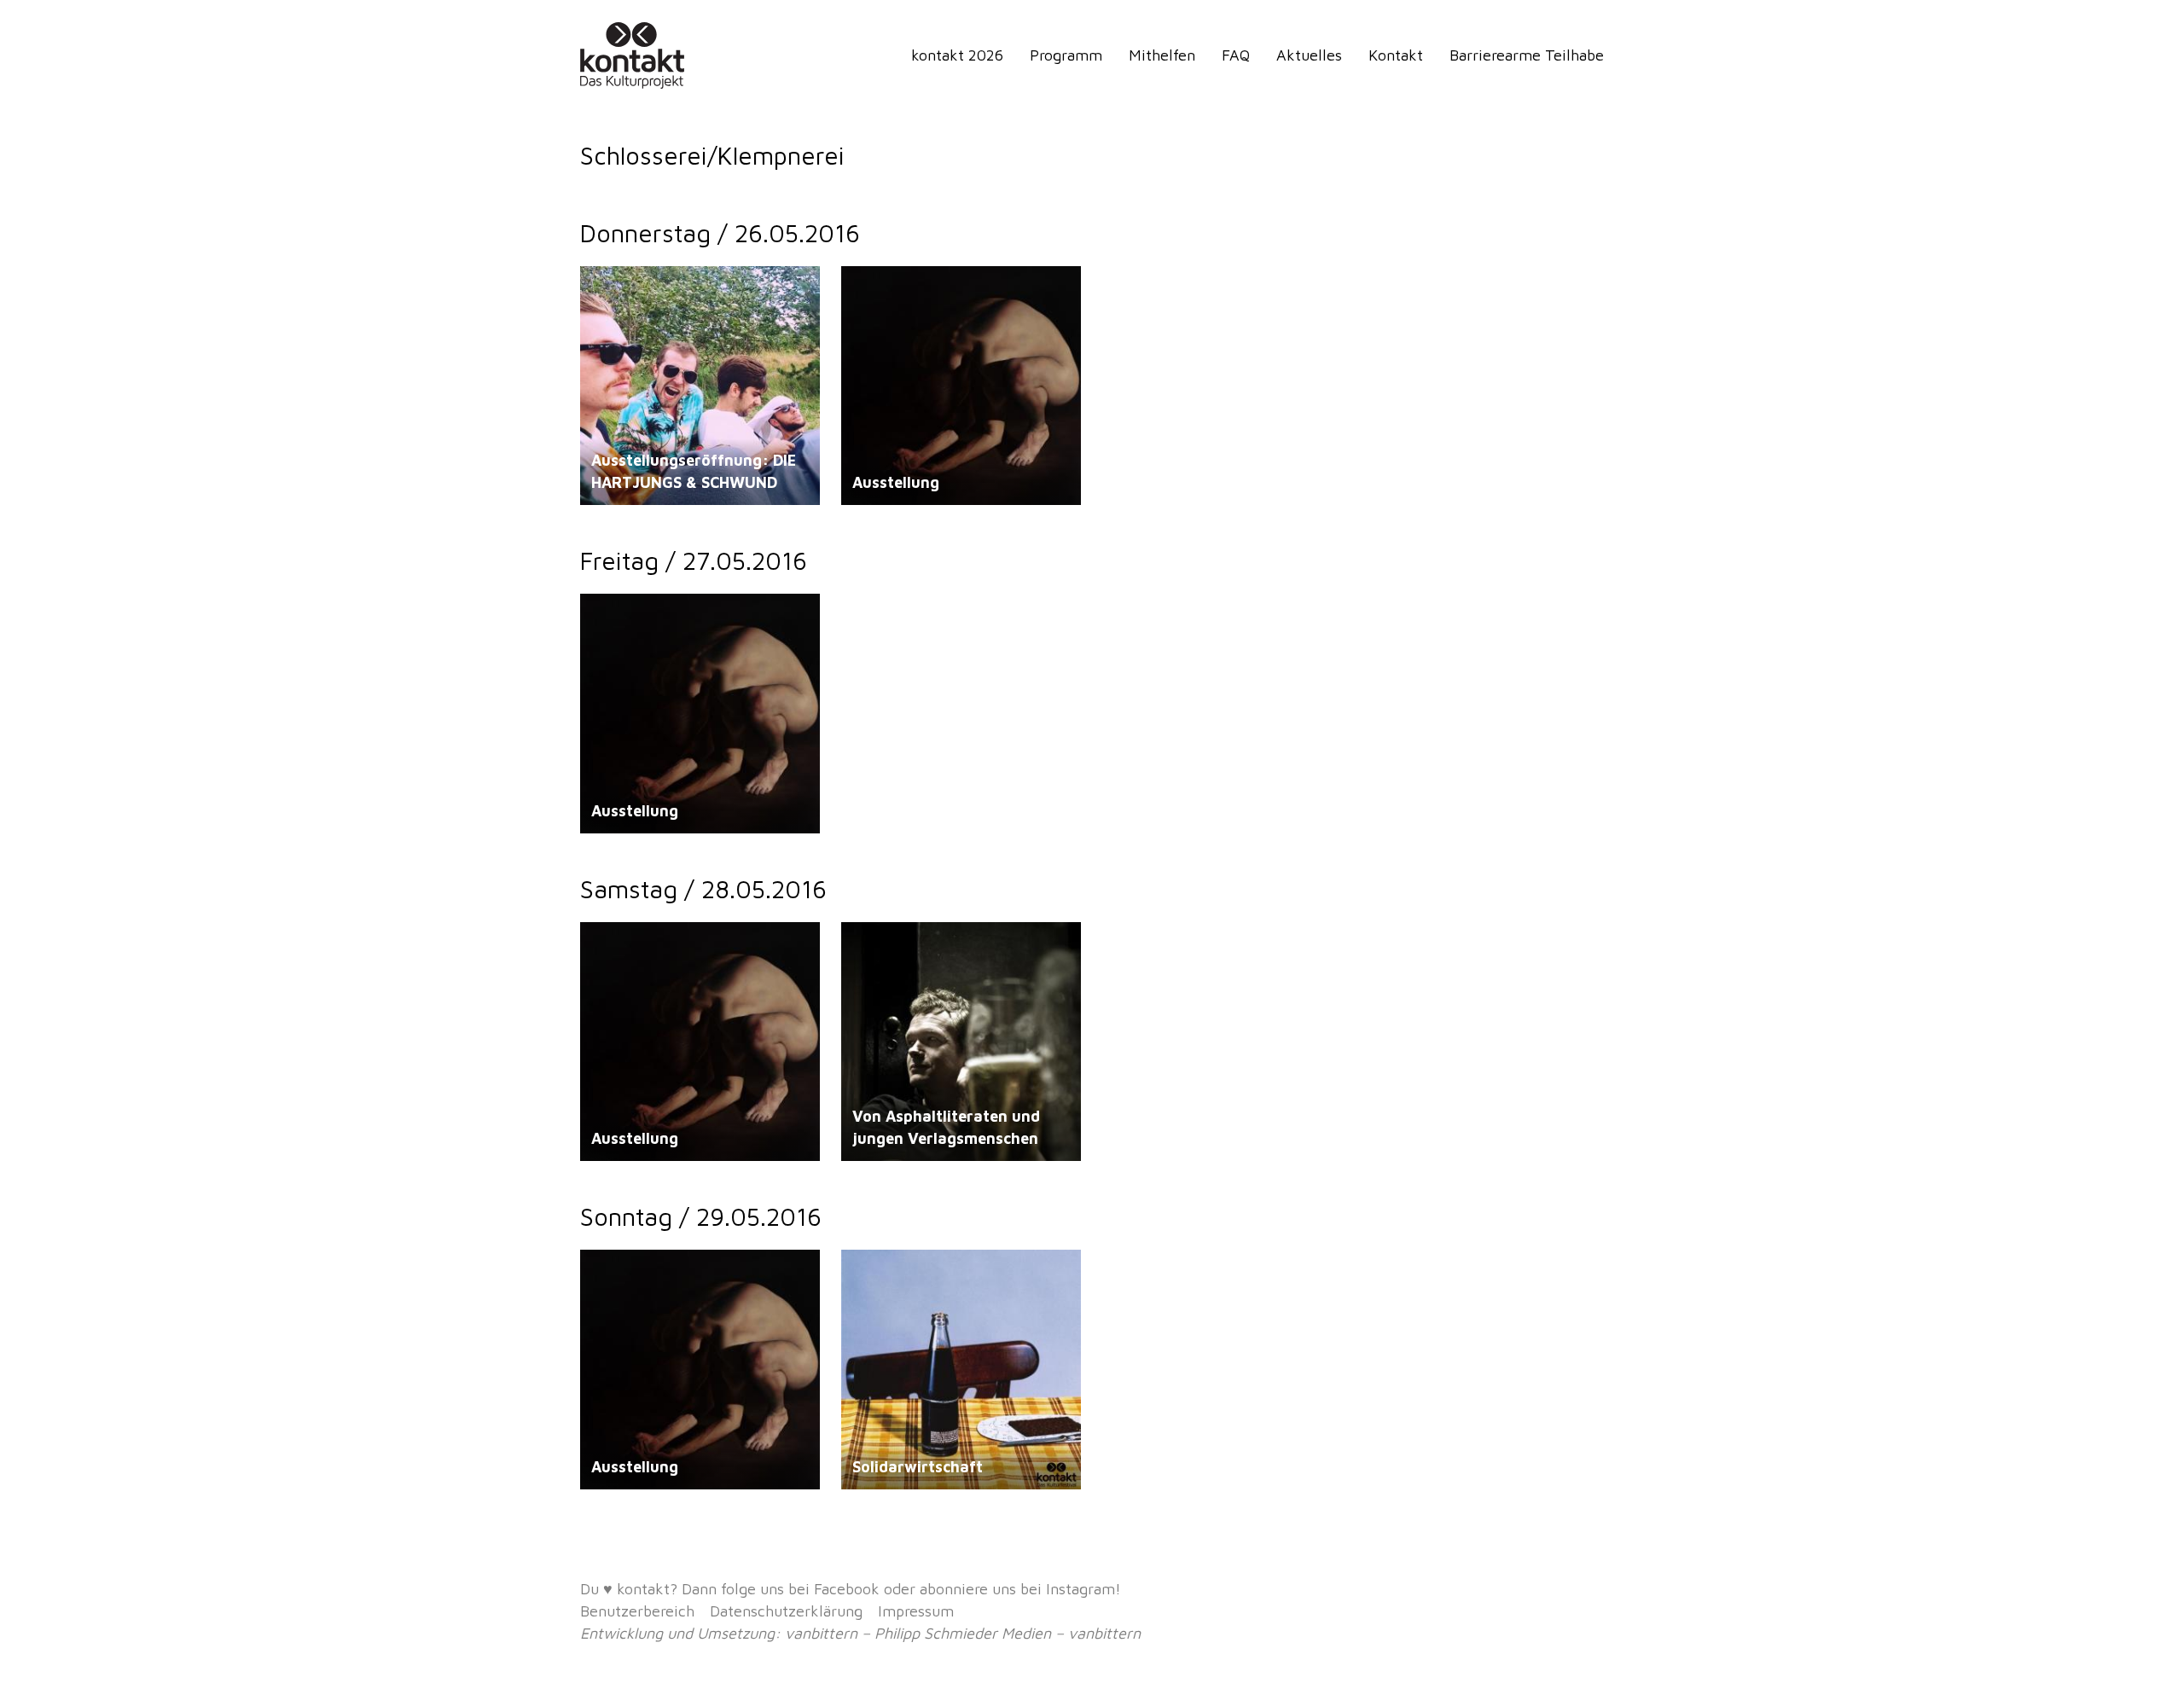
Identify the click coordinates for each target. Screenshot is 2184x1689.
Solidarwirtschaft (918, 1467)
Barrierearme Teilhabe (1527, 55)
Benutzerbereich (637, 1611)
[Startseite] (636, 55)
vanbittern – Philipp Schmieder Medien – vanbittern (963, 1633)
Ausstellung (896, 482)
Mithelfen (1162, 55)
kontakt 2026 (957, 55)
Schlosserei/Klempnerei (655, 289)
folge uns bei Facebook (800, 1589)
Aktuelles (1309, 55)
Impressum (916, 1611)
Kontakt (1396, 55)
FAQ (1236, 55)
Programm (1066, 55)
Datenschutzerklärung (786, 1611)
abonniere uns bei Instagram (1017, 1589)
